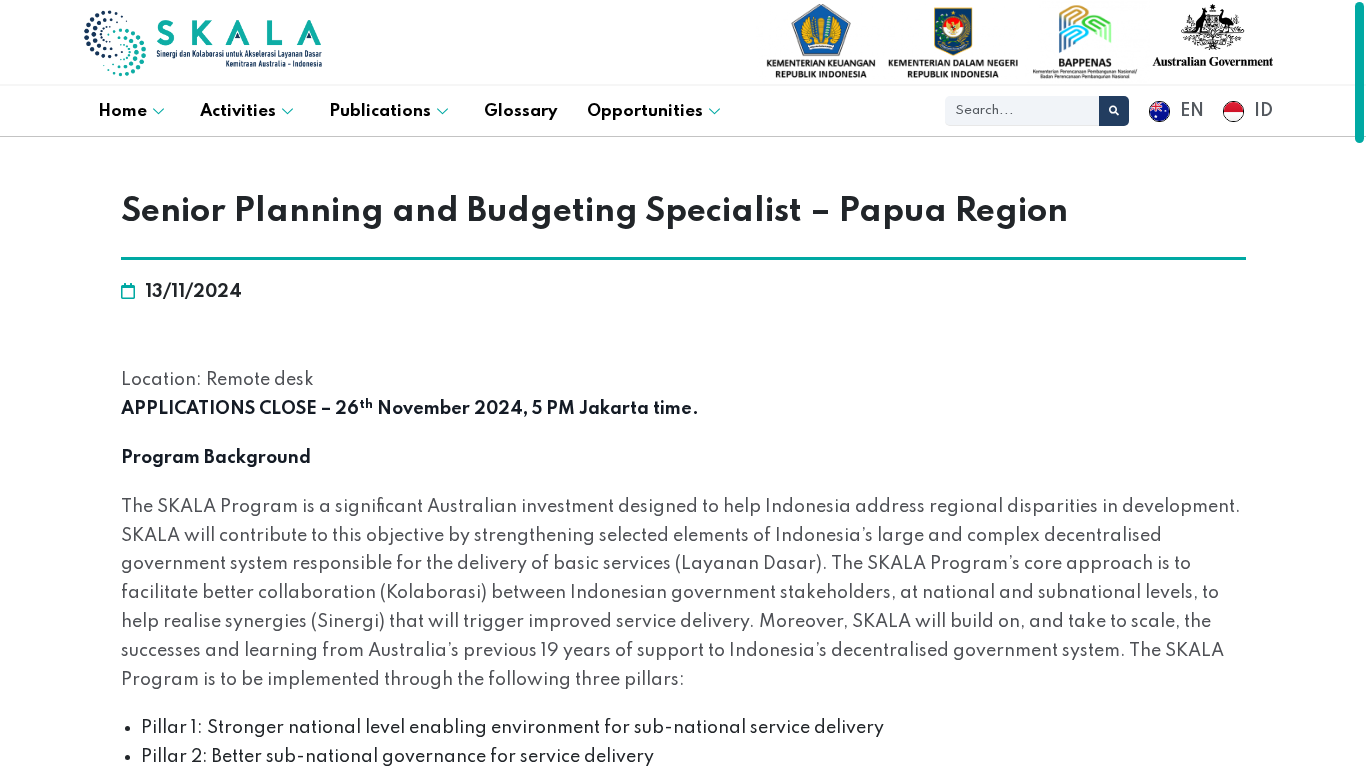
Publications (380, 111)
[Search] (1114, 111)
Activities (238, 111)
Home (122, 111)
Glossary (520, 111)
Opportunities (645, 111)
